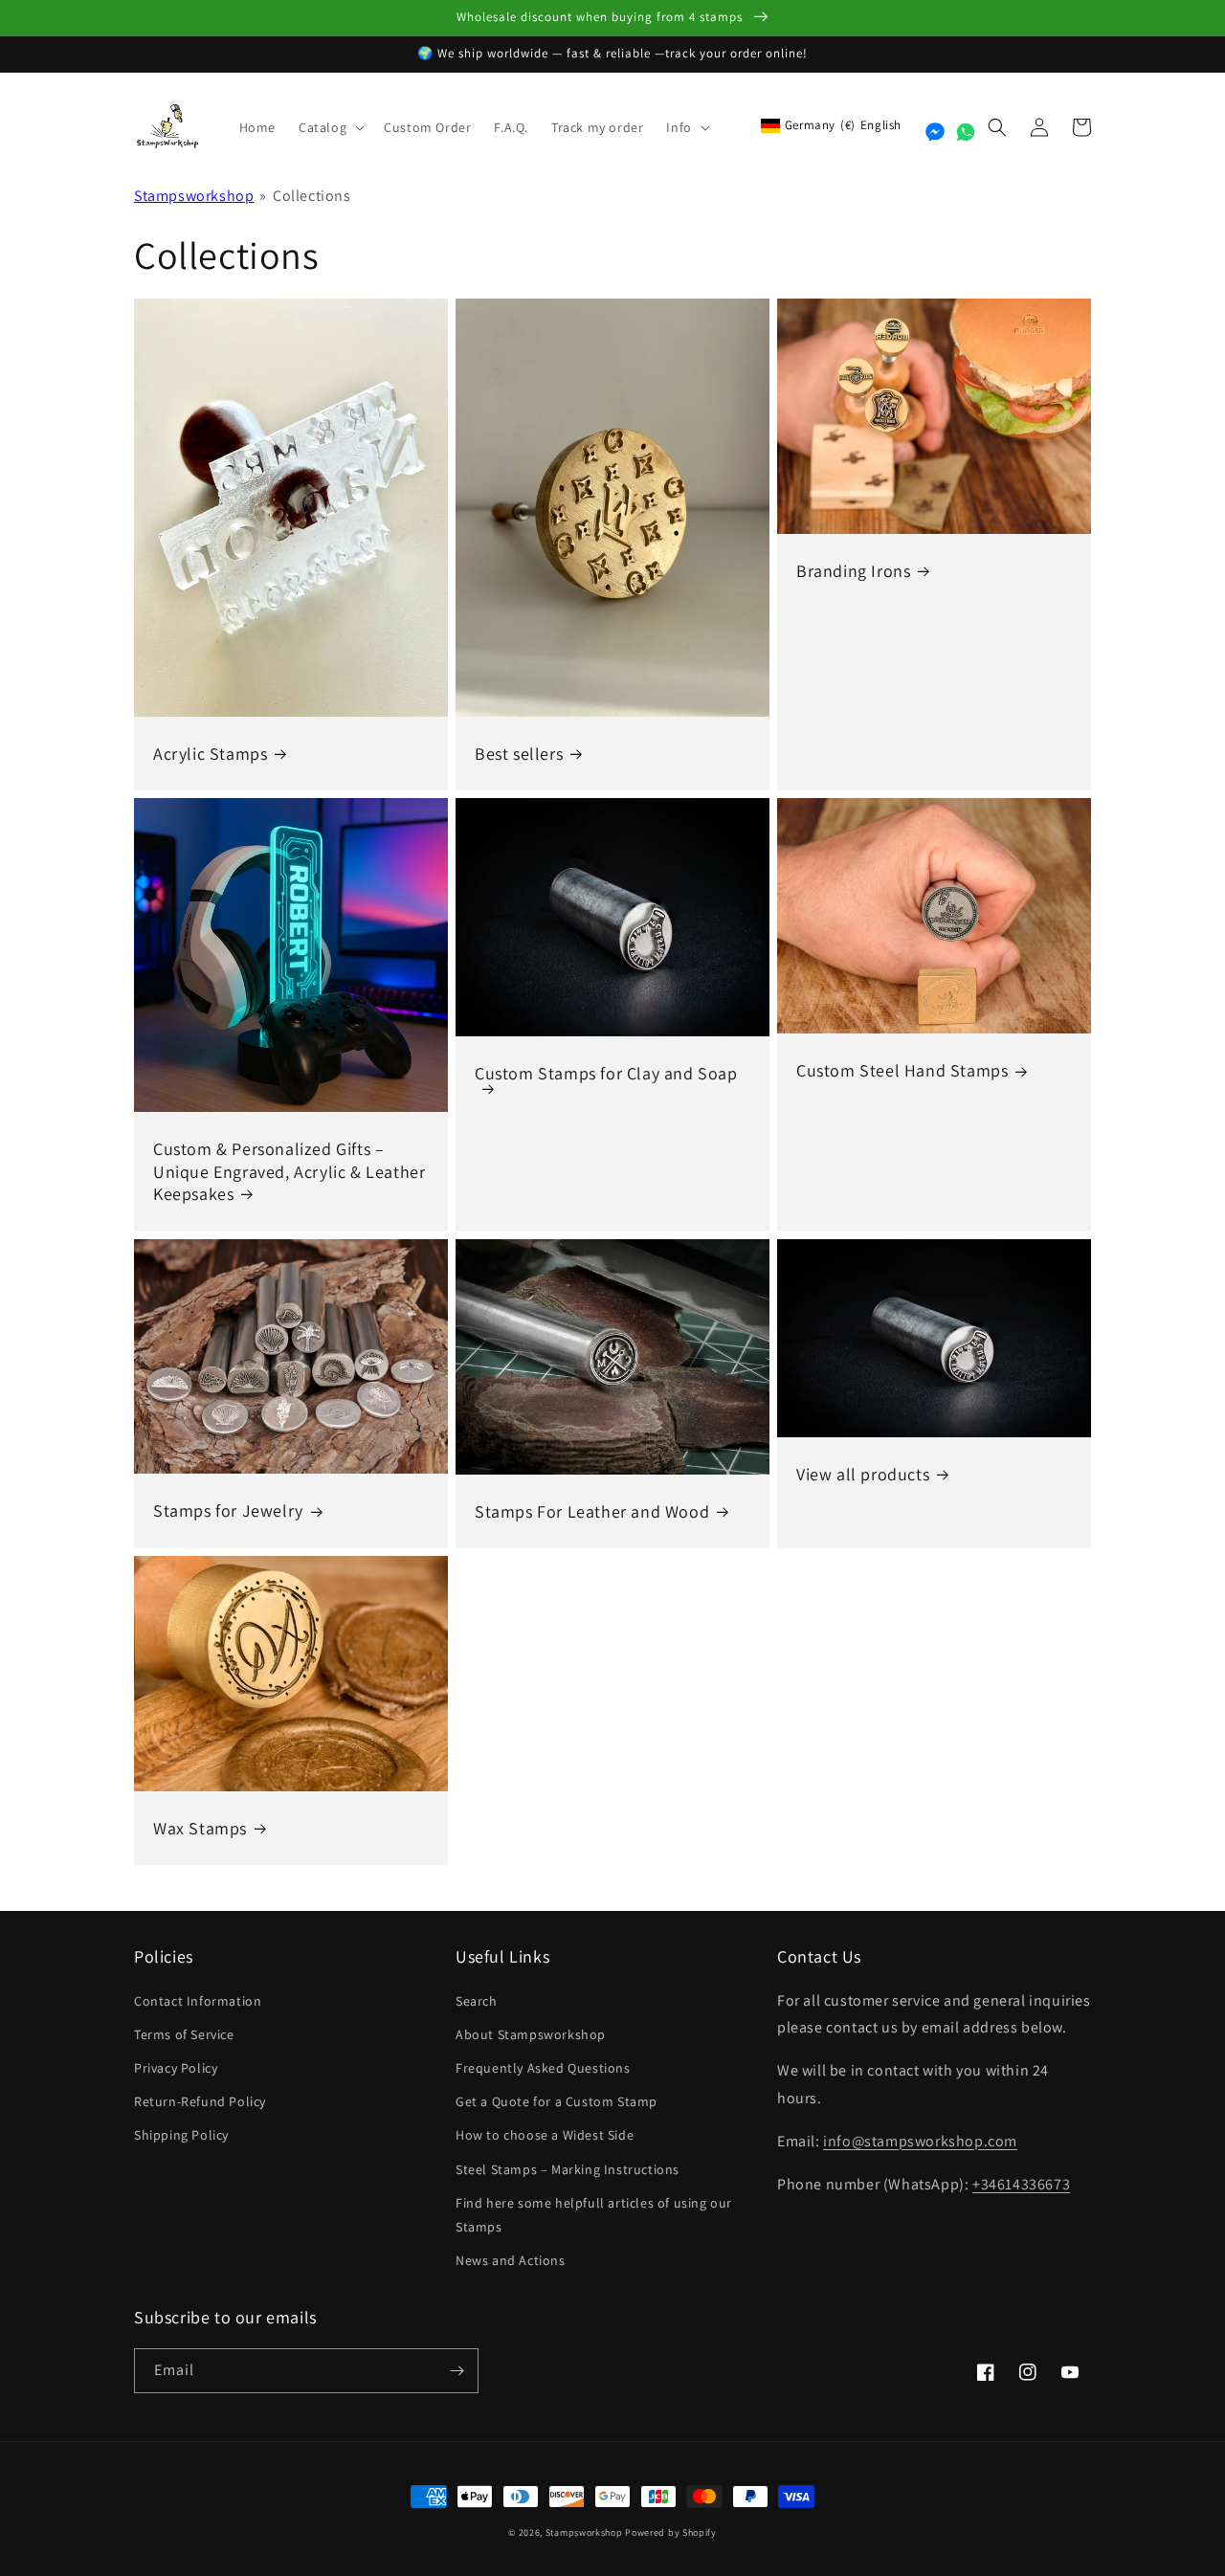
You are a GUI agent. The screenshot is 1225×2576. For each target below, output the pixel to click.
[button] (330, 127)
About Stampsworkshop (531, 2034)
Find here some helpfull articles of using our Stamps (594, 2215)
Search (477, 2001)
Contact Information (198, 2001)
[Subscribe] (457, 2371)
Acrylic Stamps (210, 754)
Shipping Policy (181, 2135)
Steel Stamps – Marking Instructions (568, 2169)
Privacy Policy (176, 2068)
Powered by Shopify (671, 2532)
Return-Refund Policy (200, 2101)
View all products (863, 1474)
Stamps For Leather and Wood (592, 1511)
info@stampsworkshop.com (920, 2141)
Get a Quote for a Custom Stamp (557, 2101)
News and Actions (511, 2260)
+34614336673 (1021, 2184)
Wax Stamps (200, 1828)
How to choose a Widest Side (545, 2135)
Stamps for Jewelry (228, 1510)
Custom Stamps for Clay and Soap (606, 1073)
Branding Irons (853, 571)
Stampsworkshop (194, 196)
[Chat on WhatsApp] (966, 132)
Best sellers (519, 754)
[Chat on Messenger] (935, 132)
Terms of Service (184, 2034)
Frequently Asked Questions (543, 2068)
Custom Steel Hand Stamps (902, 1070)
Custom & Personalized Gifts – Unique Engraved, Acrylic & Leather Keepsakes (289, 1171)
